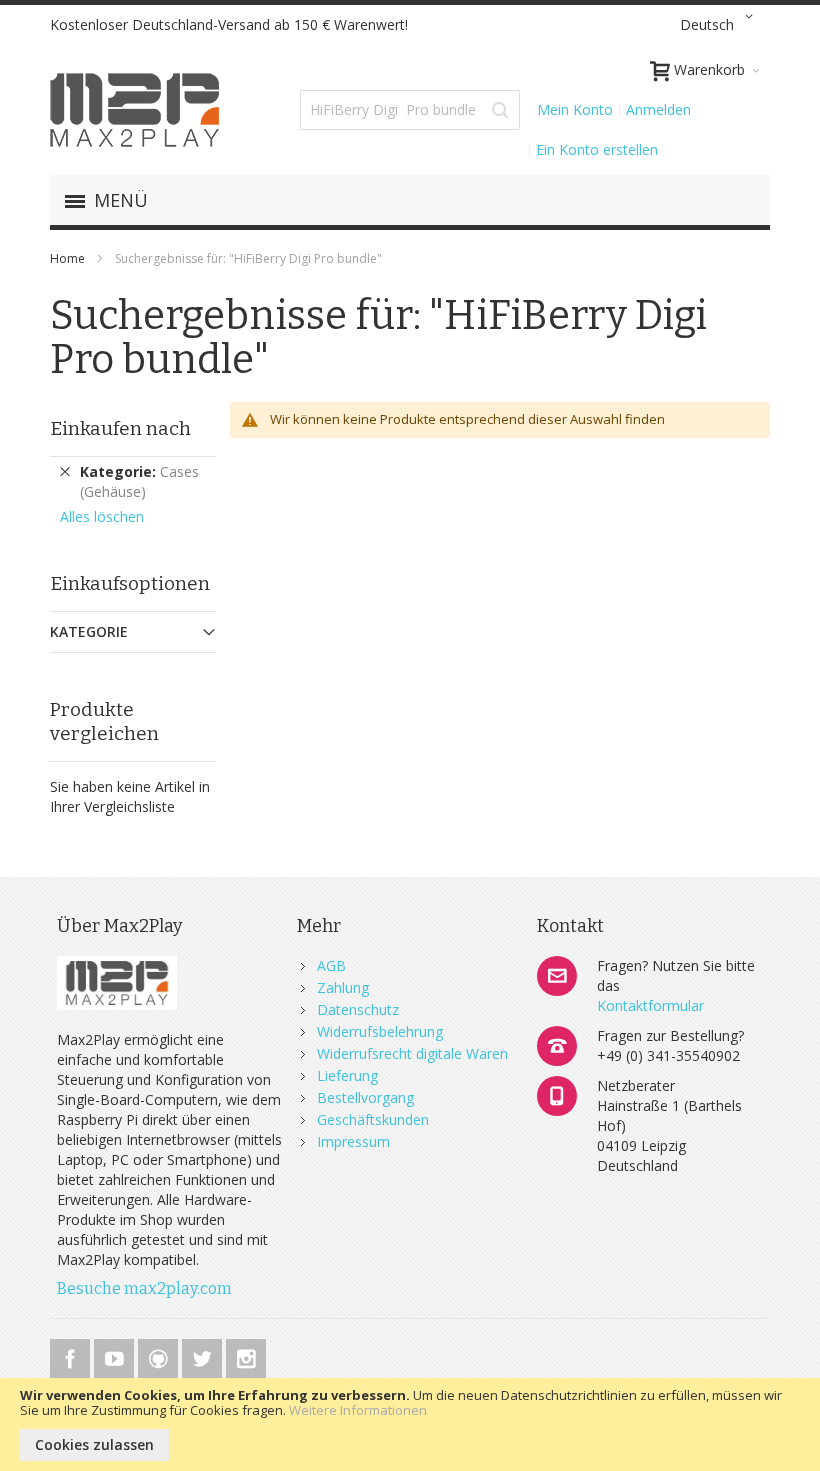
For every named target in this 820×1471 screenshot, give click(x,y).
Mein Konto (575, 109)
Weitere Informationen (358, 1410)
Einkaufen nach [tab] (120, 428)
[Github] (160, 1355)
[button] (720, 25)
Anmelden (658, 109)
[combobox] (410, 110)
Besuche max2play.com (144, 1288)
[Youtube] (116, 1355)
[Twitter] (204, 1355)
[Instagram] (246, 1355)
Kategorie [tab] (89, 631)
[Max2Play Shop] (135, 110)
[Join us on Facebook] (72, 1355)
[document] (410, 1424)
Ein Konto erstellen (597, 149)
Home (69, 258)
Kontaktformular (650, 1005)
